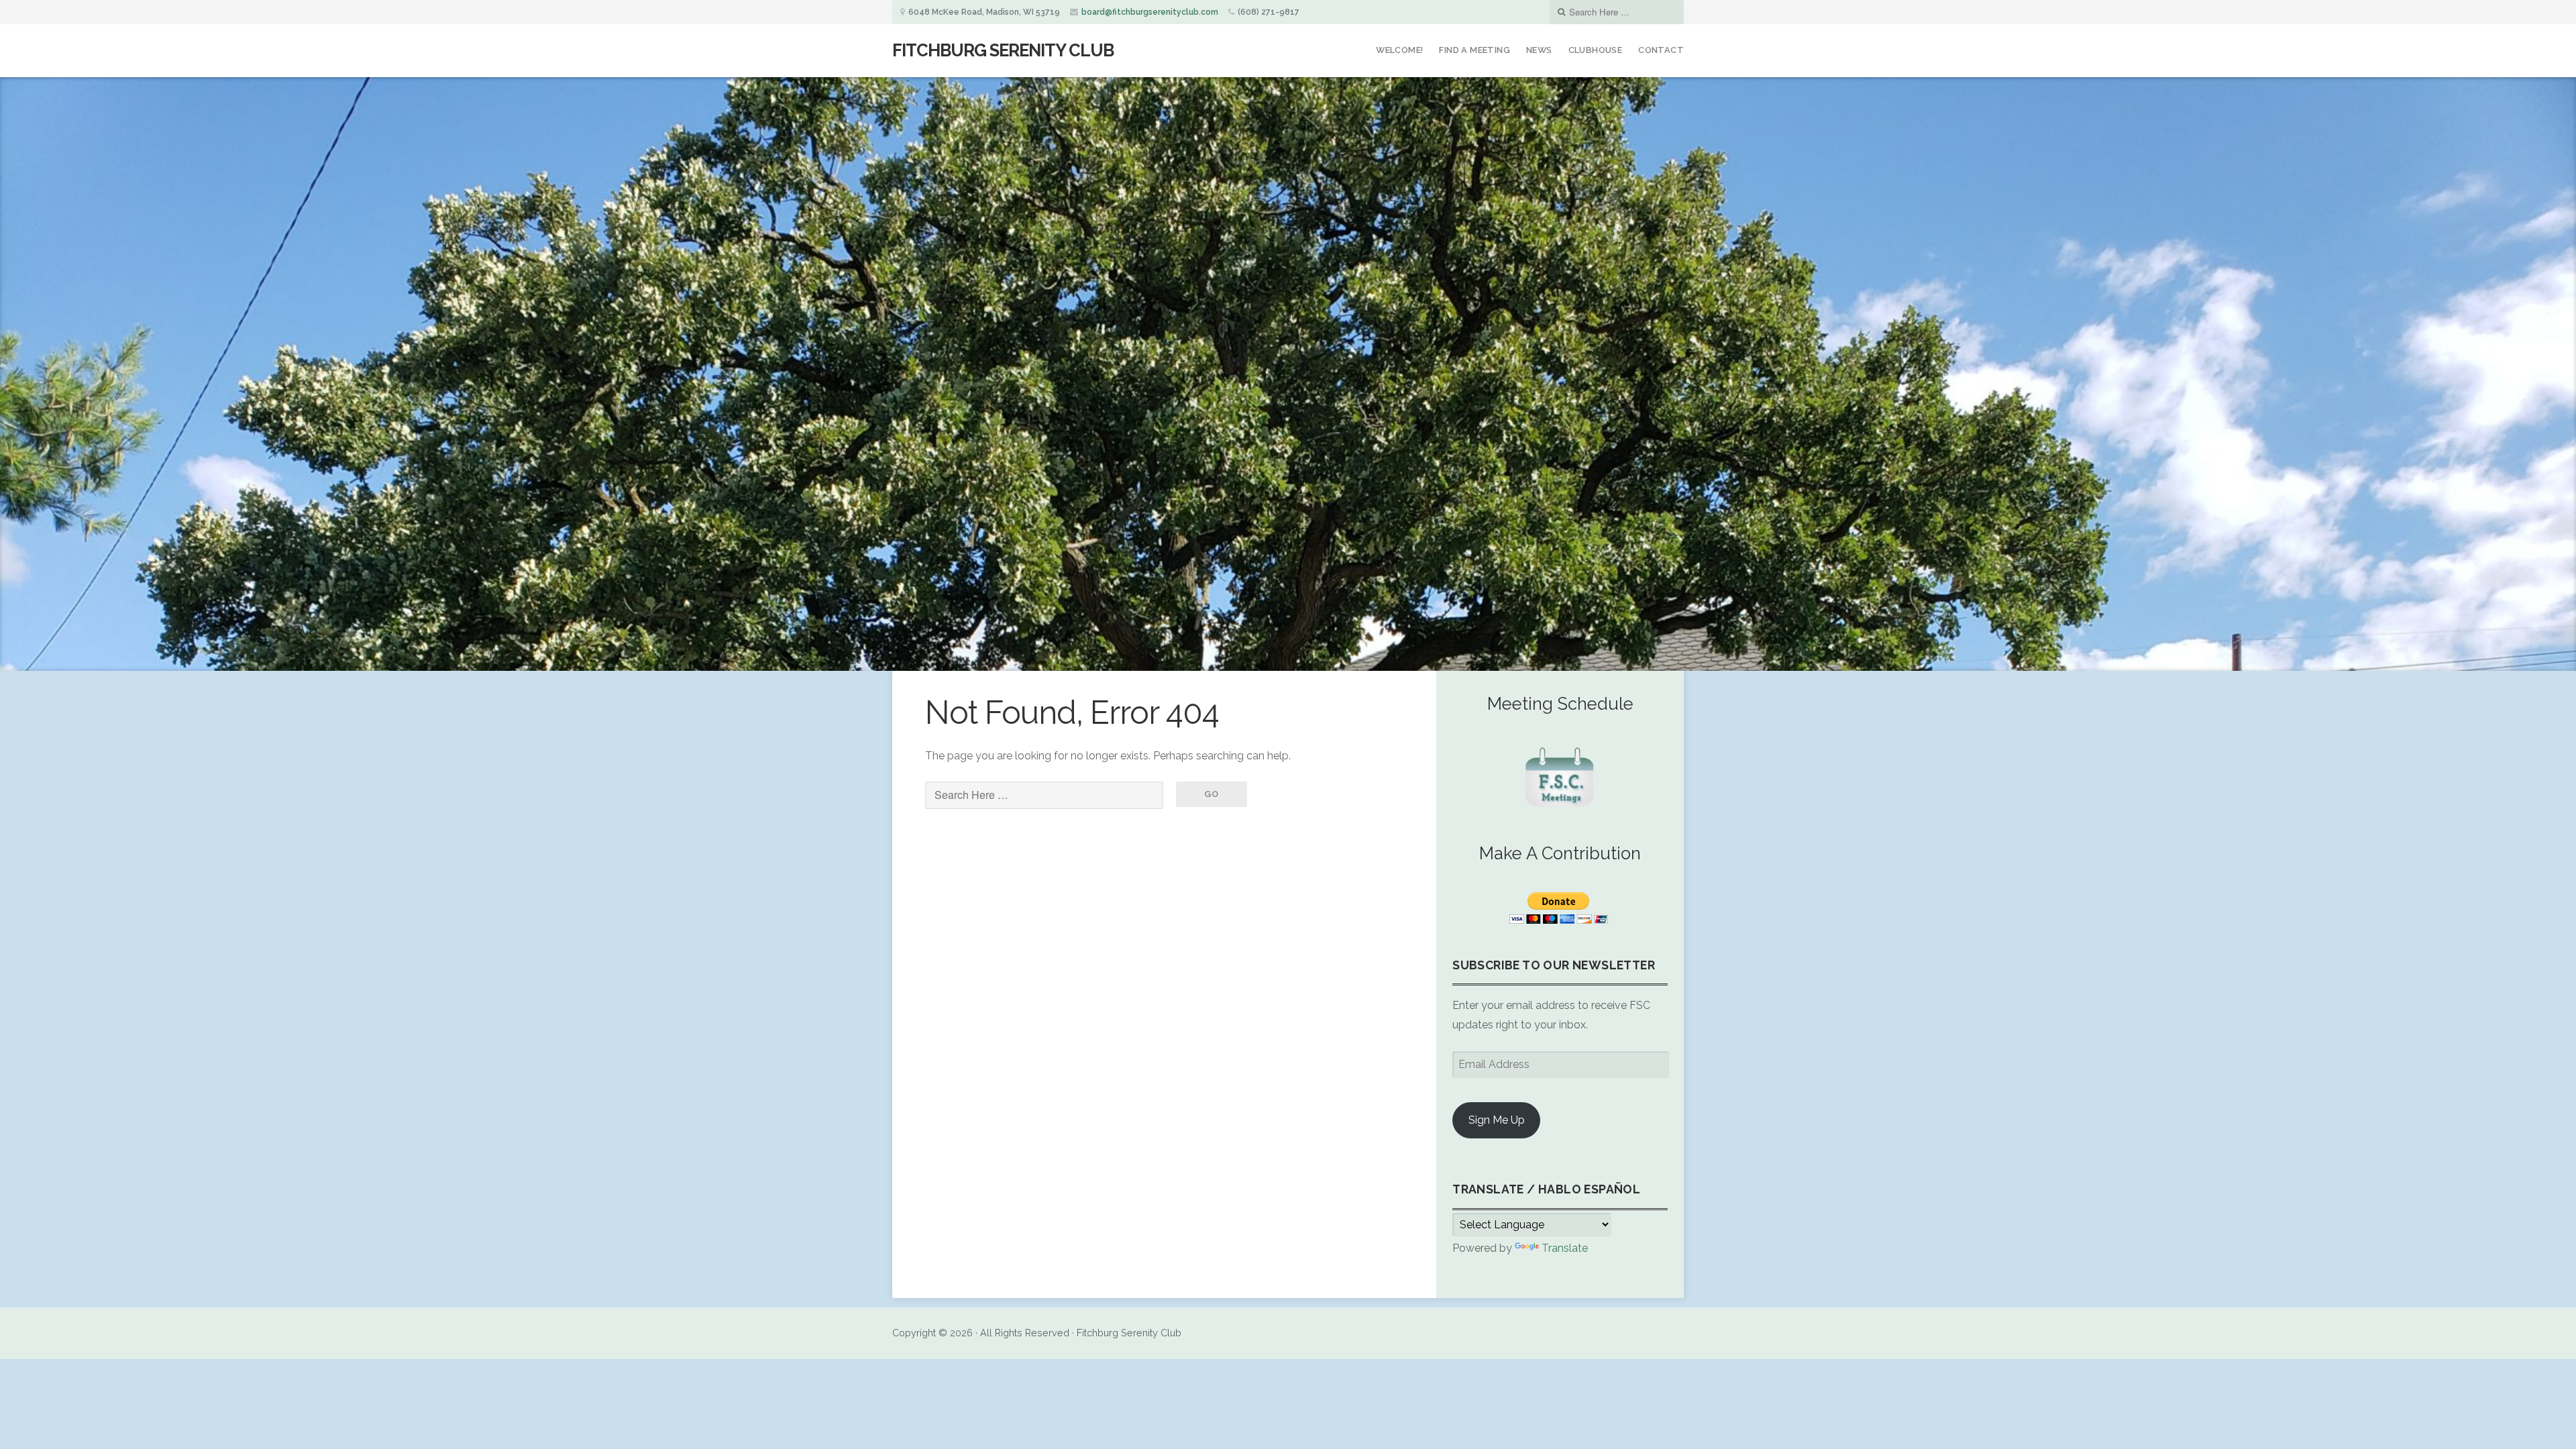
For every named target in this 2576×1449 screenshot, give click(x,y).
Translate (1565, 1248)
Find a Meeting (1474, 50)
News (1539, 50)
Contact (1661, 50)
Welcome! (1399, 50)
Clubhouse (1596, 50)
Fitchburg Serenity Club (1003, 50)
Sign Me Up (1497, 1120)
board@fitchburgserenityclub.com (1150, 12)
